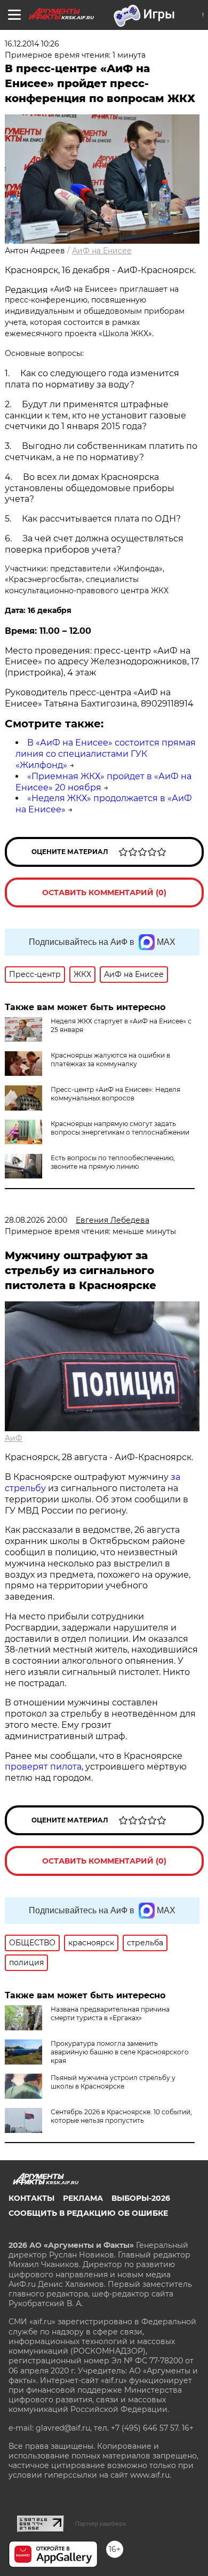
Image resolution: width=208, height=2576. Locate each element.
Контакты (31, 2198)
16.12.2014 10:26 (32, 44)
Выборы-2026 (141, 2198)
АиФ (14, 1438)
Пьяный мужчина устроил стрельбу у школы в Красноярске (113, 2082)
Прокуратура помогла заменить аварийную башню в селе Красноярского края (120, 2052)
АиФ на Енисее (102, 251)
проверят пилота (43, 1767)
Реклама (83, 2198)
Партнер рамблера (101, 2524)
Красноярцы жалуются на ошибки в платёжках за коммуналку (110, 1060)
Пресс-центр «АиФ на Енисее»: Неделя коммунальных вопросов (115, 1094)
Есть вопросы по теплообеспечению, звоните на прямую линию (113, 1162)
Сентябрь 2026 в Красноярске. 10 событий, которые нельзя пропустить (121, 2116)
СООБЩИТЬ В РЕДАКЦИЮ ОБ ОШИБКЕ (88, 2213)
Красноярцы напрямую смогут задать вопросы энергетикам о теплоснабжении (120, 1128)
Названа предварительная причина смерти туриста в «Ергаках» (110, 2014)
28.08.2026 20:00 (36, 1220)
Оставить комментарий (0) (104, 893)
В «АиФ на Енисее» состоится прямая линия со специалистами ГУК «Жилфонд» (106, 754)
